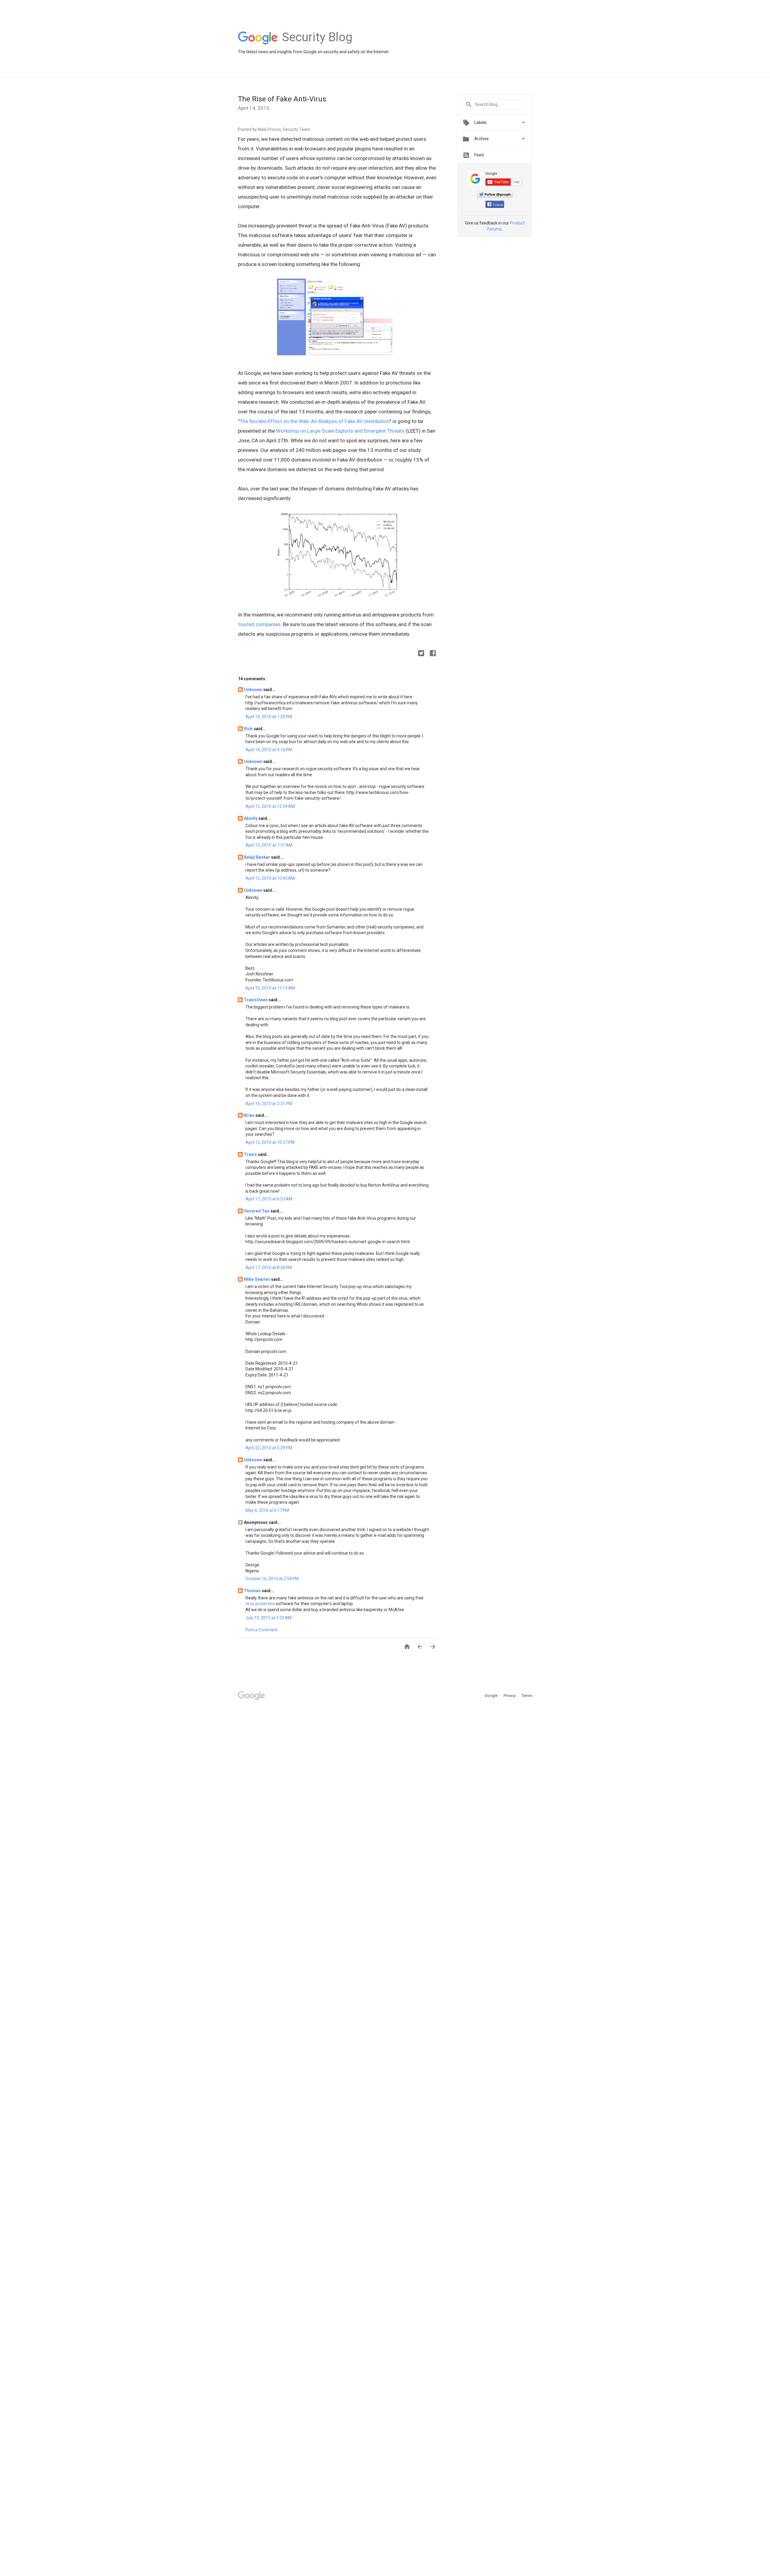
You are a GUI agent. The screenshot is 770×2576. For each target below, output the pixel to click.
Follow (498, 205)
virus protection (260, 1604)
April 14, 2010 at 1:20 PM (269, 717)
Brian (250, 1115)
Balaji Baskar (257, 857)
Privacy (510, 1696)
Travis (251, 1154)
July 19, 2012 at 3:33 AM (268, 1618)
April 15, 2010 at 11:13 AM (270, 988)
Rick (249, 729)
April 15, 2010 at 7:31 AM (269, 845)
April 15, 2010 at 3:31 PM (269, 1104)
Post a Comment (262, 1630)
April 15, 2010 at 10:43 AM (270, 878)
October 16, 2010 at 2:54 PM (272, 1579)
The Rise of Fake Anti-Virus (282, 99)
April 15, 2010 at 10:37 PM (270, 1142)
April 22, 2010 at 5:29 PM (269, 1448)
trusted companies (259, 624)
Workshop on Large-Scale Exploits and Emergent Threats (340, 431)
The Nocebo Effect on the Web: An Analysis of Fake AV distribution (315, 421)
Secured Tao (257, 1211)
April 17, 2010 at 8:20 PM (269, 1268)
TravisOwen (256, 1000)
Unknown (254, 690)
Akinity (251, 818)
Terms (527, 1696)
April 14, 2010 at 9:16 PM (269, 750)
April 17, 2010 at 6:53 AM (269, 1199)
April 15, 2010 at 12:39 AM (270, 806)
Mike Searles (257, 1279)
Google (491, 1696)
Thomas (253, 1591)
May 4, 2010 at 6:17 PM (267, 1510)
